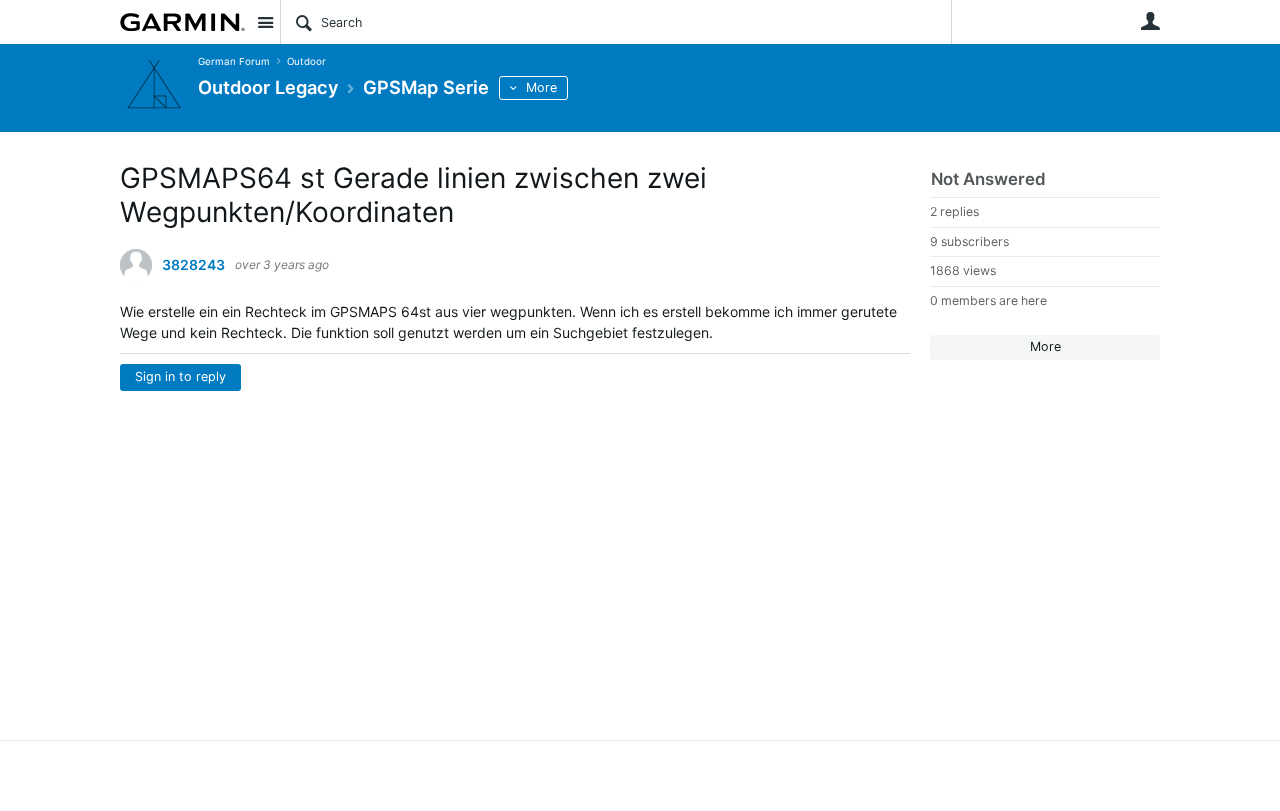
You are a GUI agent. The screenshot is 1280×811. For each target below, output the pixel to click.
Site (265, 22)
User (1150, 21)
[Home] (182, 22)
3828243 (193, 265)
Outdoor (306, 61)
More (541, 87)
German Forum (234, 61)
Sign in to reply (180, 376)
